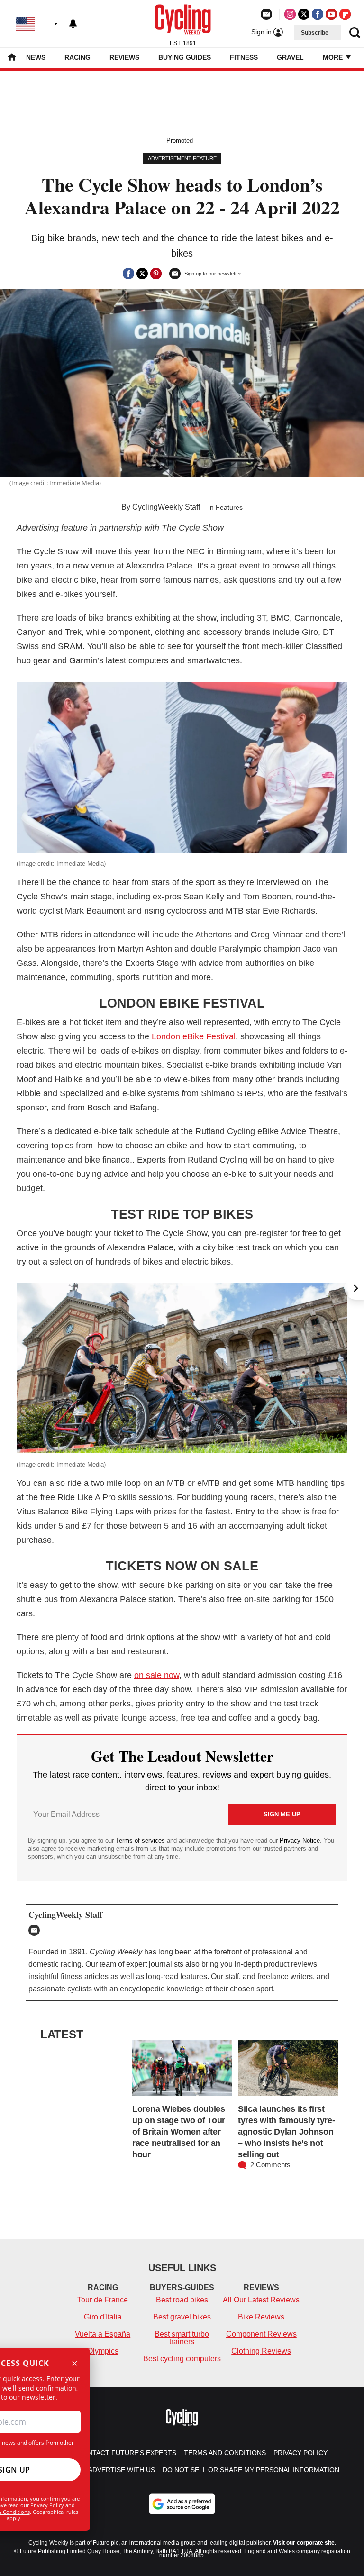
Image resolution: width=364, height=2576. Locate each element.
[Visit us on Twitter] (304, 14)
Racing (77, 57)
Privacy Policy (47, 2505)
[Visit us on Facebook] (318, 14)
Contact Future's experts (127, 2453)
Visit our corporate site (304, 2543)
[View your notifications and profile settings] (73, 24)
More (334, 57)
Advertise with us (122, 2470)
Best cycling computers (182, 2359)
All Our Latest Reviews (261, 2300)
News (36, 57)
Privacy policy (300, 2453)
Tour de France (103, 2300)
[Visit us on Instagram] (290, 14)
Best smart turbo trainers (182, 2338)
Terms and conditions (225, 2453)
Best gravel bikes (182, 2317)
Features (229, 507)
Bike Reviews (261, 2317)
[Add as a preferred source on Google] (182, 2504)
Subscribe (315, 33)
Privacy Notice (300, 1840)
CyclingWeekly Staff (166, 507)
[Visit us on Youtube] (331, 14)
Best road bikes (182, 2300)
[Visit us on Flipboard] (345, 14)
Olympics (103, 2351)
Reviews (124, 57)
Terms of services (141, 1840)
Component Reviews (261, 2334)
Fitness (244, 57)
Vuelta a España (103, 2334)
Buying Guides (185, 57)
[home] (12, 58)
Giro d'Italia (103, 2317)
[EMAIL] (36, 1930)
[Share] (128, 274)
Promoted (180, 141)
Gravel (290, 57)
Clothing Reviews (261, 2351)
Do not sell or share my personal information (251, 2470)
